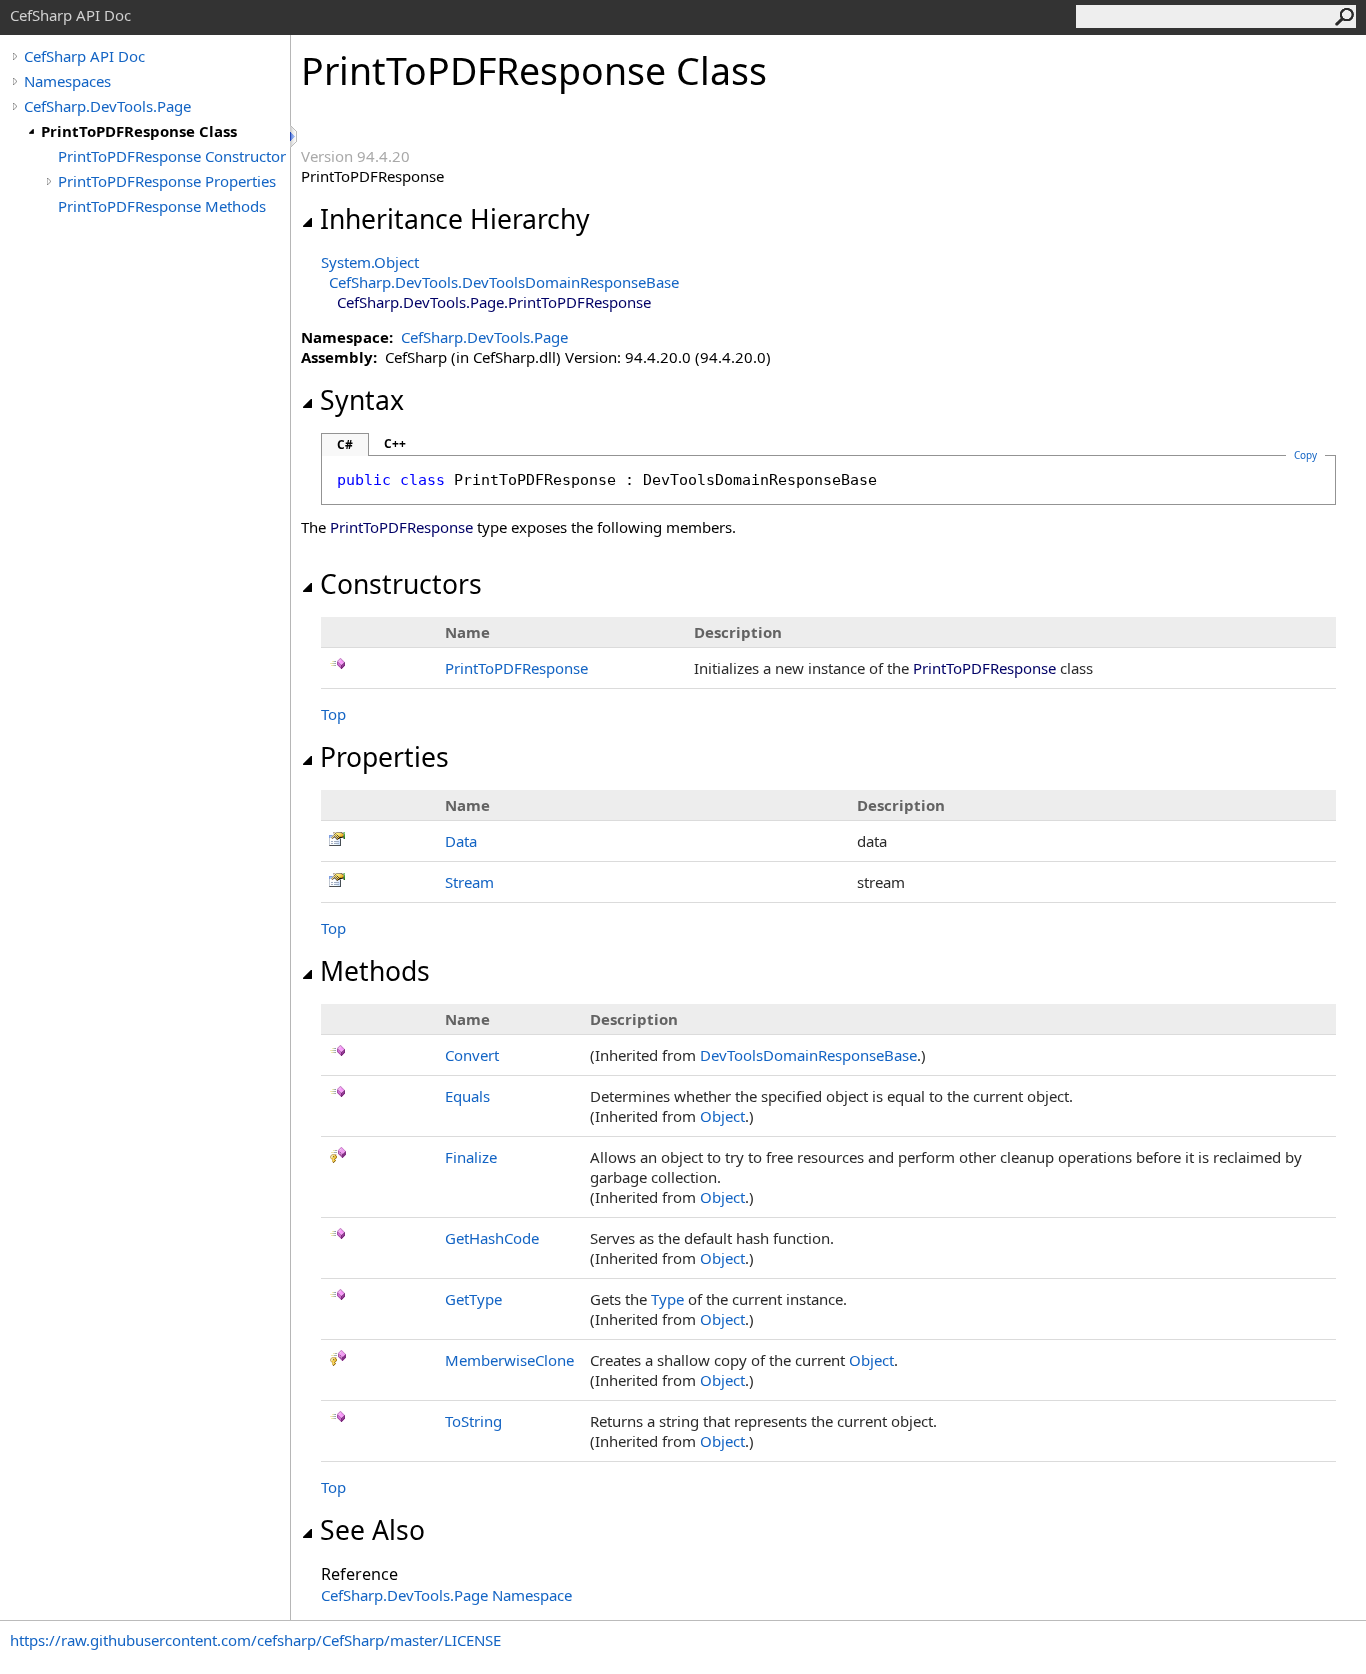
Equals (467, 1096)
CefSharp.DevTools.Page (107, 106)
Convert (472, 1055)
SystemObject (370, 262)
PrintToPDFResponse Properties (167, 181)
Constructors (401, 584)
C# (345, 444)
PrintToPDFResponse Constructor (172, 156)
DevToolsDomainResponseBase (808, 1055)
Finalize (471, 1157)
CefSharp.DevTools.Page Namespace (446, 1595)
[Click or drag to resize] (295, 136)
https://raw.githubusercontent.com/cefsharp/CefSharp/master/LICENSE (255, 1640)
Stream (469, 882)
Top (333, 714)
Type (667, 1299)
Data (461, 841)
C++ (395, 443)
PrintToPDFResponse (516, 668)
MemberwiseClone (509, 1360)
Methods (375, 971)
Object (722, 1116)
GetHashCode (492, 1238)
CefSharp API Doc (84, 56)
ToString (473, 1421)
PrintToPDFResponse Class (139, 131)
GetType (473, 1299)
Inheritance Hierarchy (455, 219)
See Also (372, 1530)
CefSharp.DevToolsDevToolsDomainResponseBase (504, 282)
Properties (384, 757)
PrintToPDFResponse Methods (162, 206)
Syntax (362, 400)
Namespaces (67, 81)
